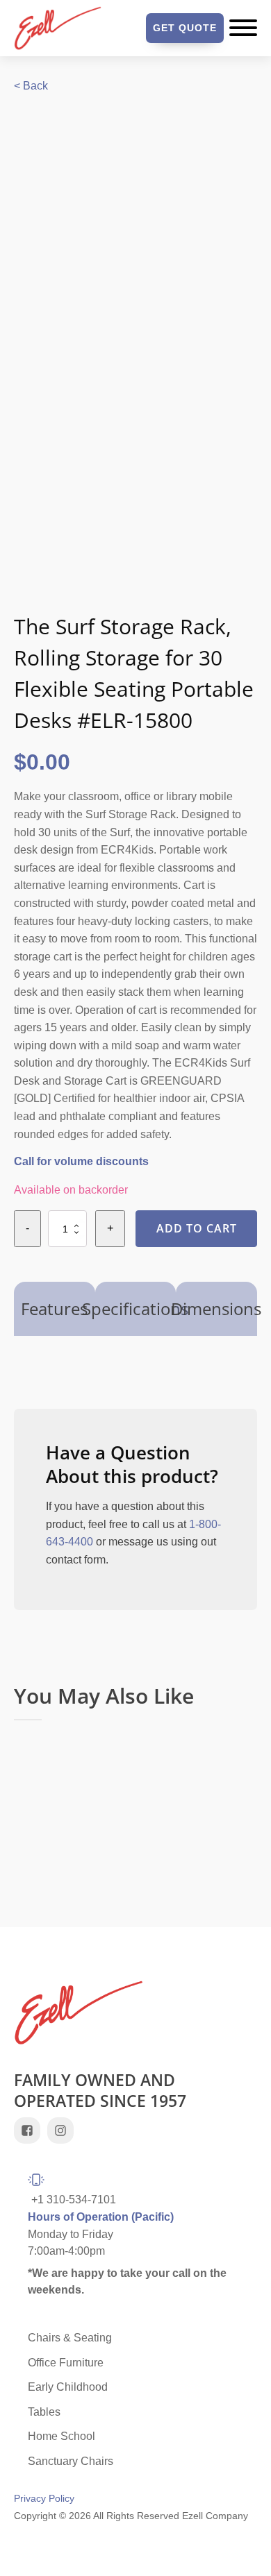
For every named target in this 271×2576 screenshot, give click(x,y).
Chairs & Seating (70, 2338)
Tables (44, 2412)
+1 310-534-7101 (74, 2200)
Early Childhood (68, 2387)
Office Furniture (66, 2363)
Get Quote (185, 28)
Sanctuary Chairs (71, 2461)
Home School (61, 2436)
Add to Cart (197, 1228)
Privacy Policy (44, 2499)
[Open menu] (243, 28)
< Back (31, 86)
